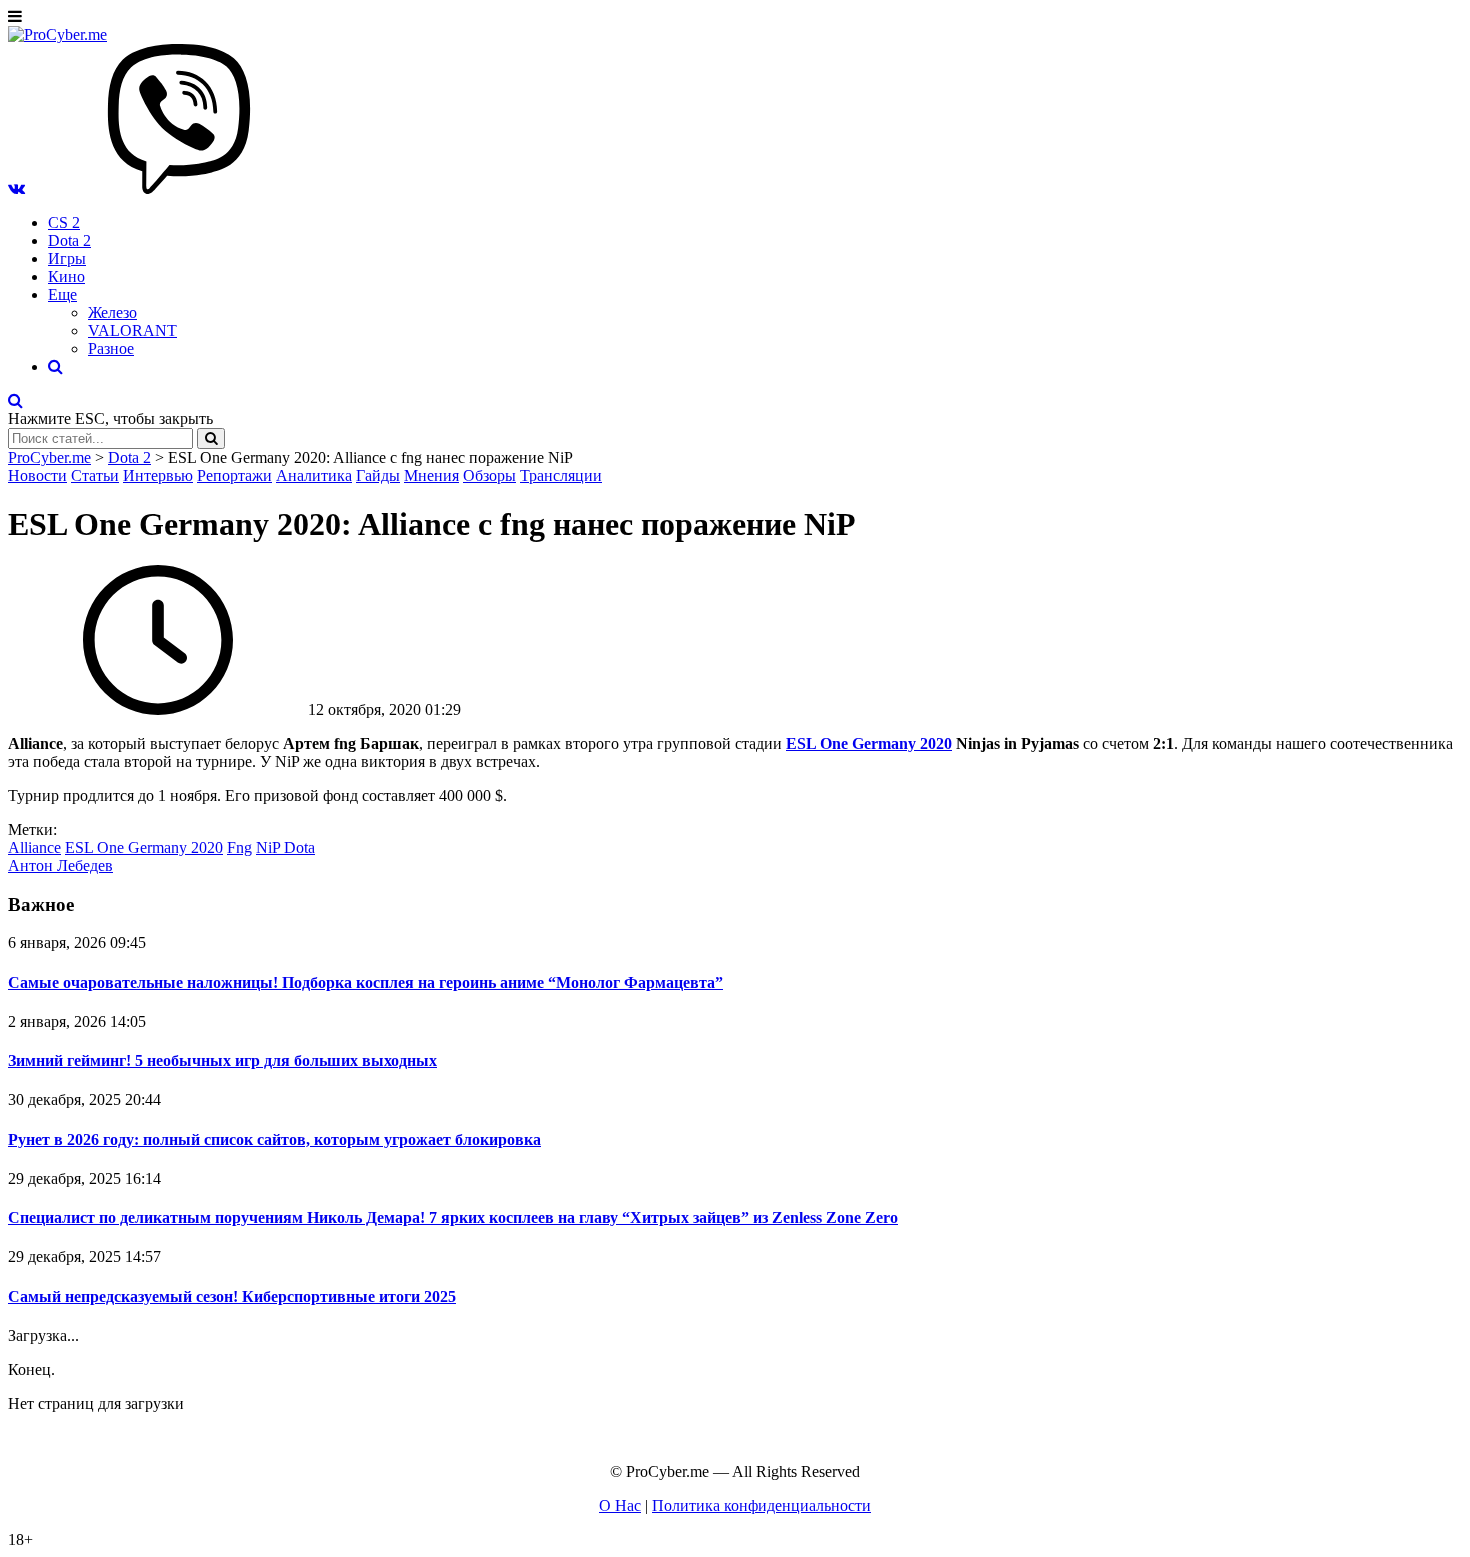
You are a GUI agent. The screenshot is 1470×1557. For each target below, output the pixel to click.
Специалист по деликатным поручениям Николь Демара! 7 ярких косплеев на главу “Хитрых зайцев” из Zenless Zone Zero (453, 1217)
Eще (62, 294)
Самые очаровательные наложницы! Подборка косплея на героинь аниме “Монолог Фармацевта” (365, 982)
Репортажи (234, 475)
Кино (66, 276)
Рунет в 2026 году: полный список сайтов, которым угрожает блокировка (274, 1139)
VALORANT (132, 330)
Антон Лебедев (60, 865)
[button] (16, 188)
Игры (67, 258)
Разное (111, 348)
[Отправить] (211, 438)
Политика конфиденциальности (761, 1505)
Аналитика (314, 475)
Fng (239, 847)
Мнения (431, 475)
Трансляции (561, 475)
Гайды (378, 475)
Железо (112, 312)
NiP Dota (285, 847)
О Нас (620, 1505)
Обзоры (489, 475)
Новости (37, 475)
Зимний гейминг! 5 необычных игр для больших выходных (222, 1060)
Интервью (158, 475)
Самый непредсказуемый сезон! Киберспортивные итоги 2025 (232, 1296)
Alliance (34, 847)
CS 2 (64, 222)
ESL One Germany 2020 (144, 847)
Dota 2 (69, 240)
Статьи (95, 475)
